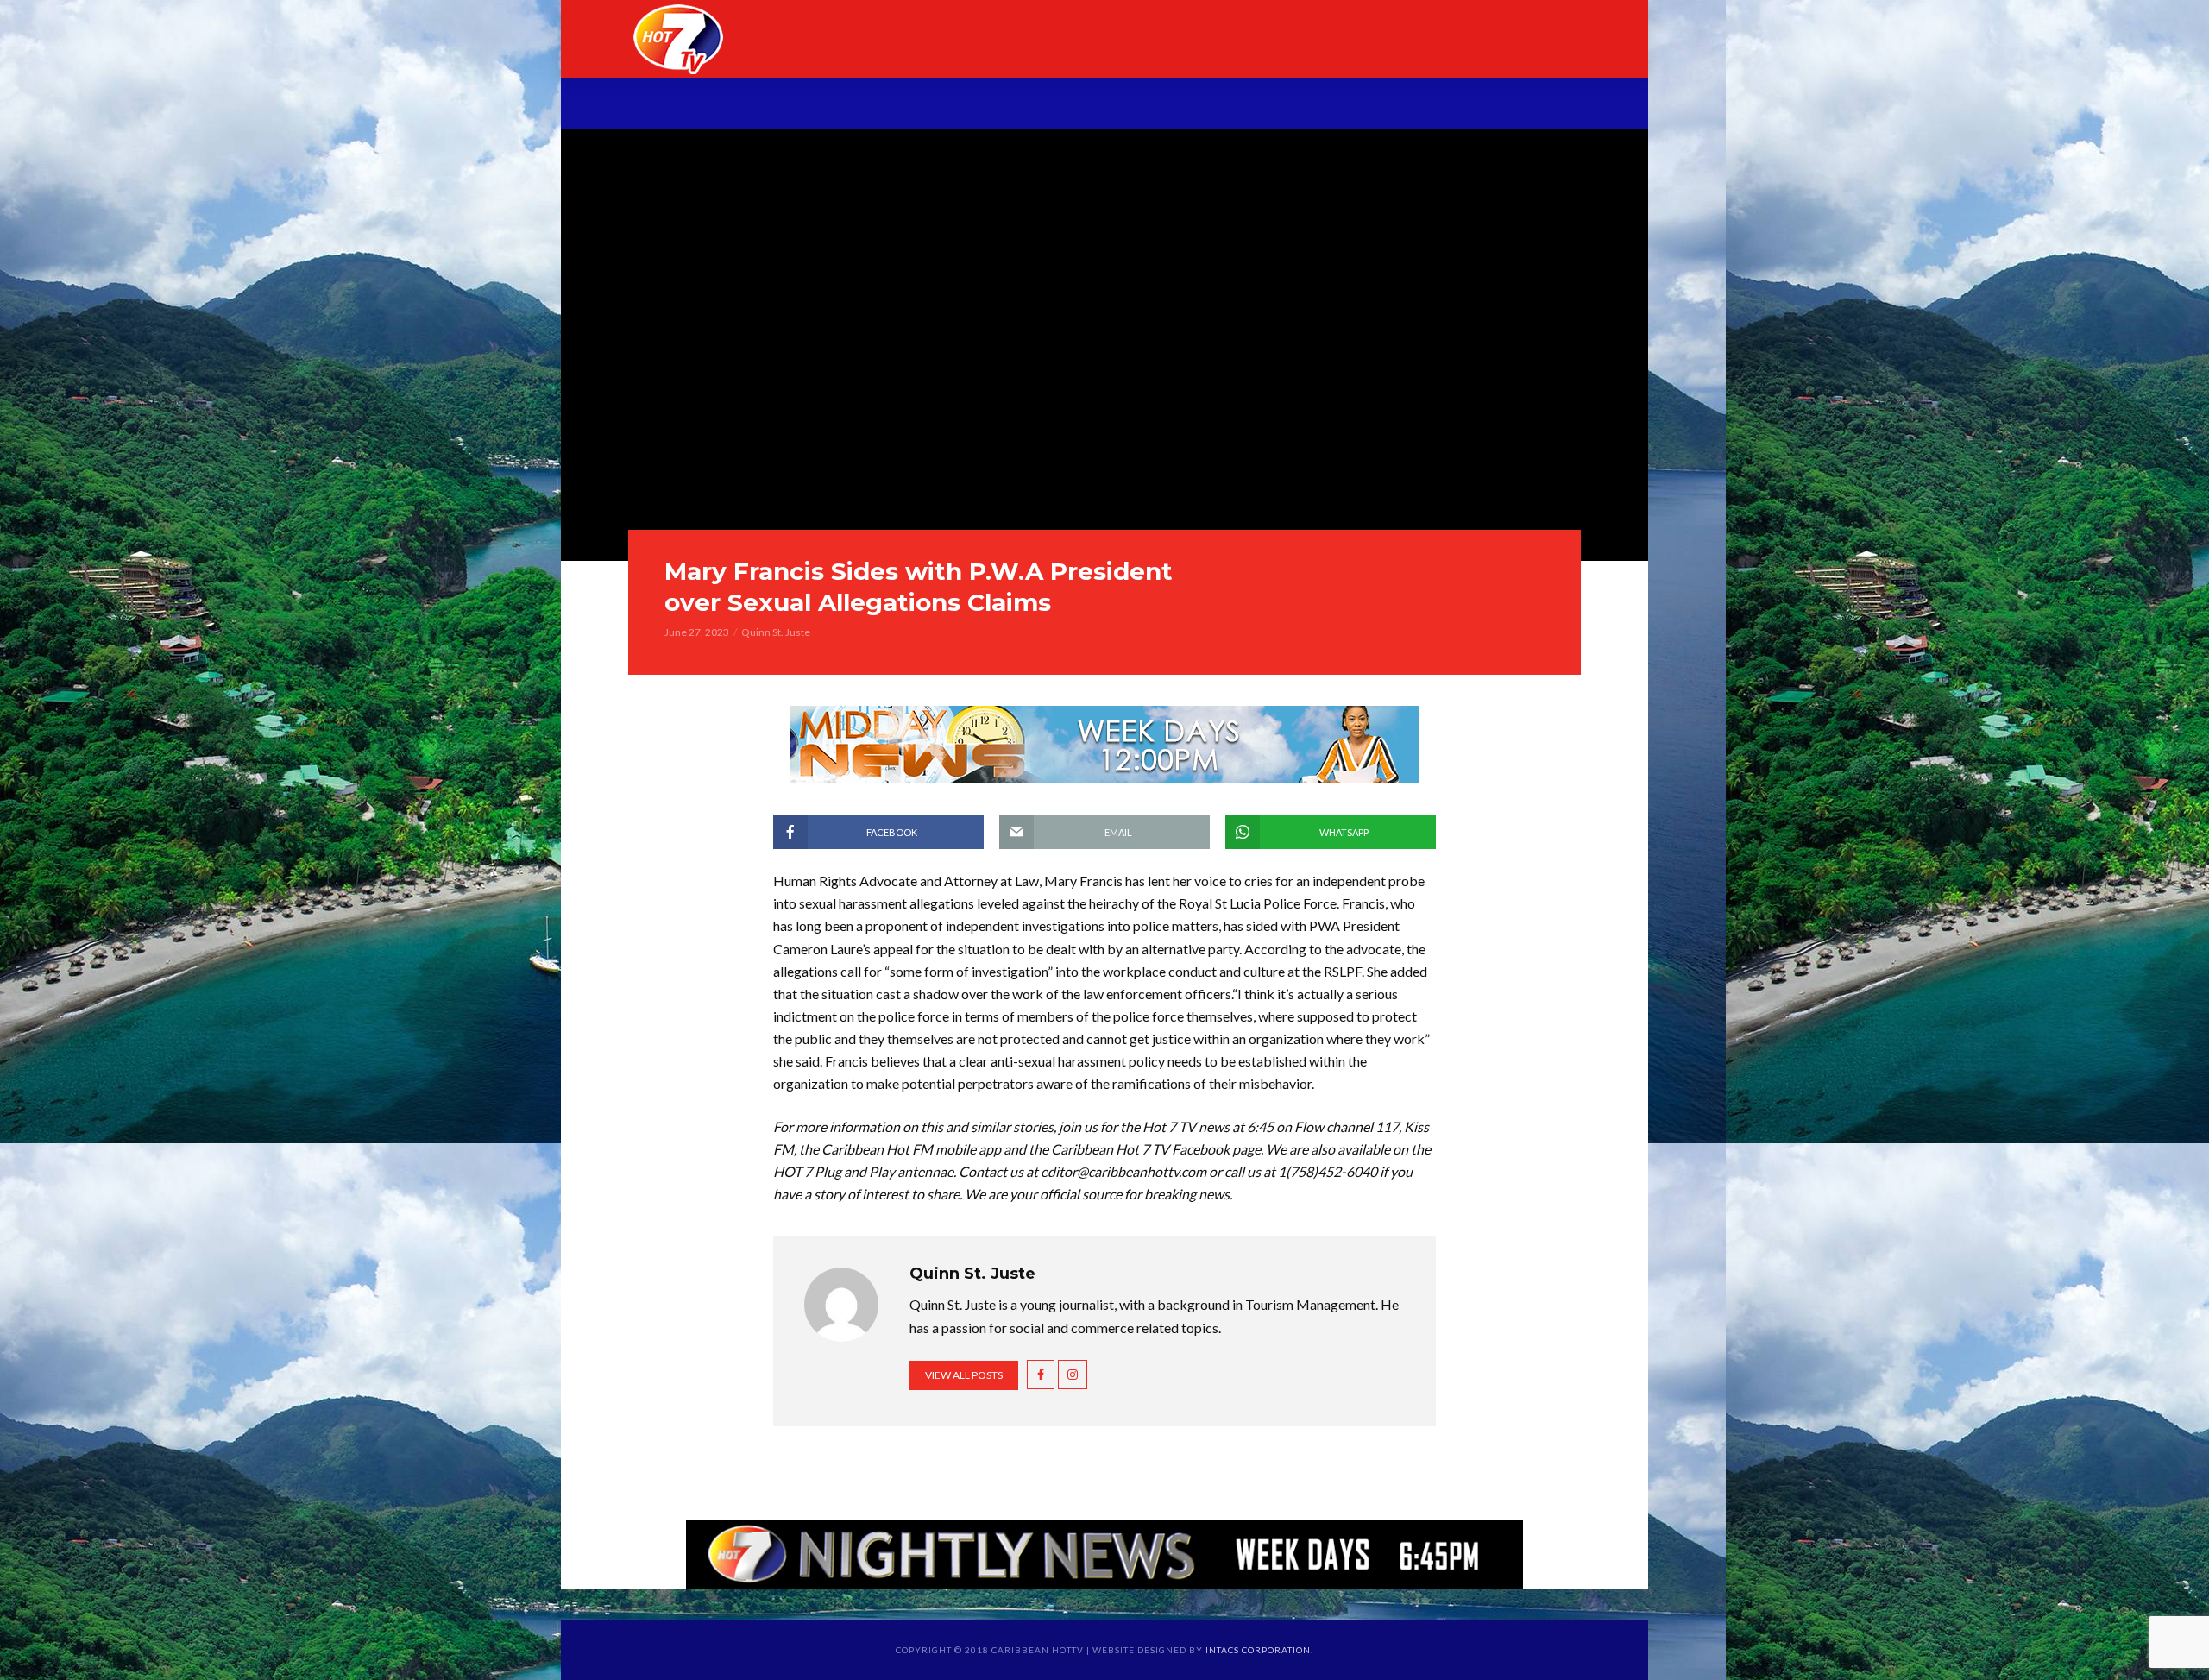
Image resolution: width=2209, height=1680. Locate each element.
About (781, 106)
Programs (947, 106)
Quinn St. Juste (776, 632)
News (856, 106)
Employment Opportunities (1287, 106)
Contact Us (1476, 106)
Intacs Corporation (1258, 1650)
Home (706, 106)
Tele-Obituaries (1081, 106)
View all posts (964, 1375)
